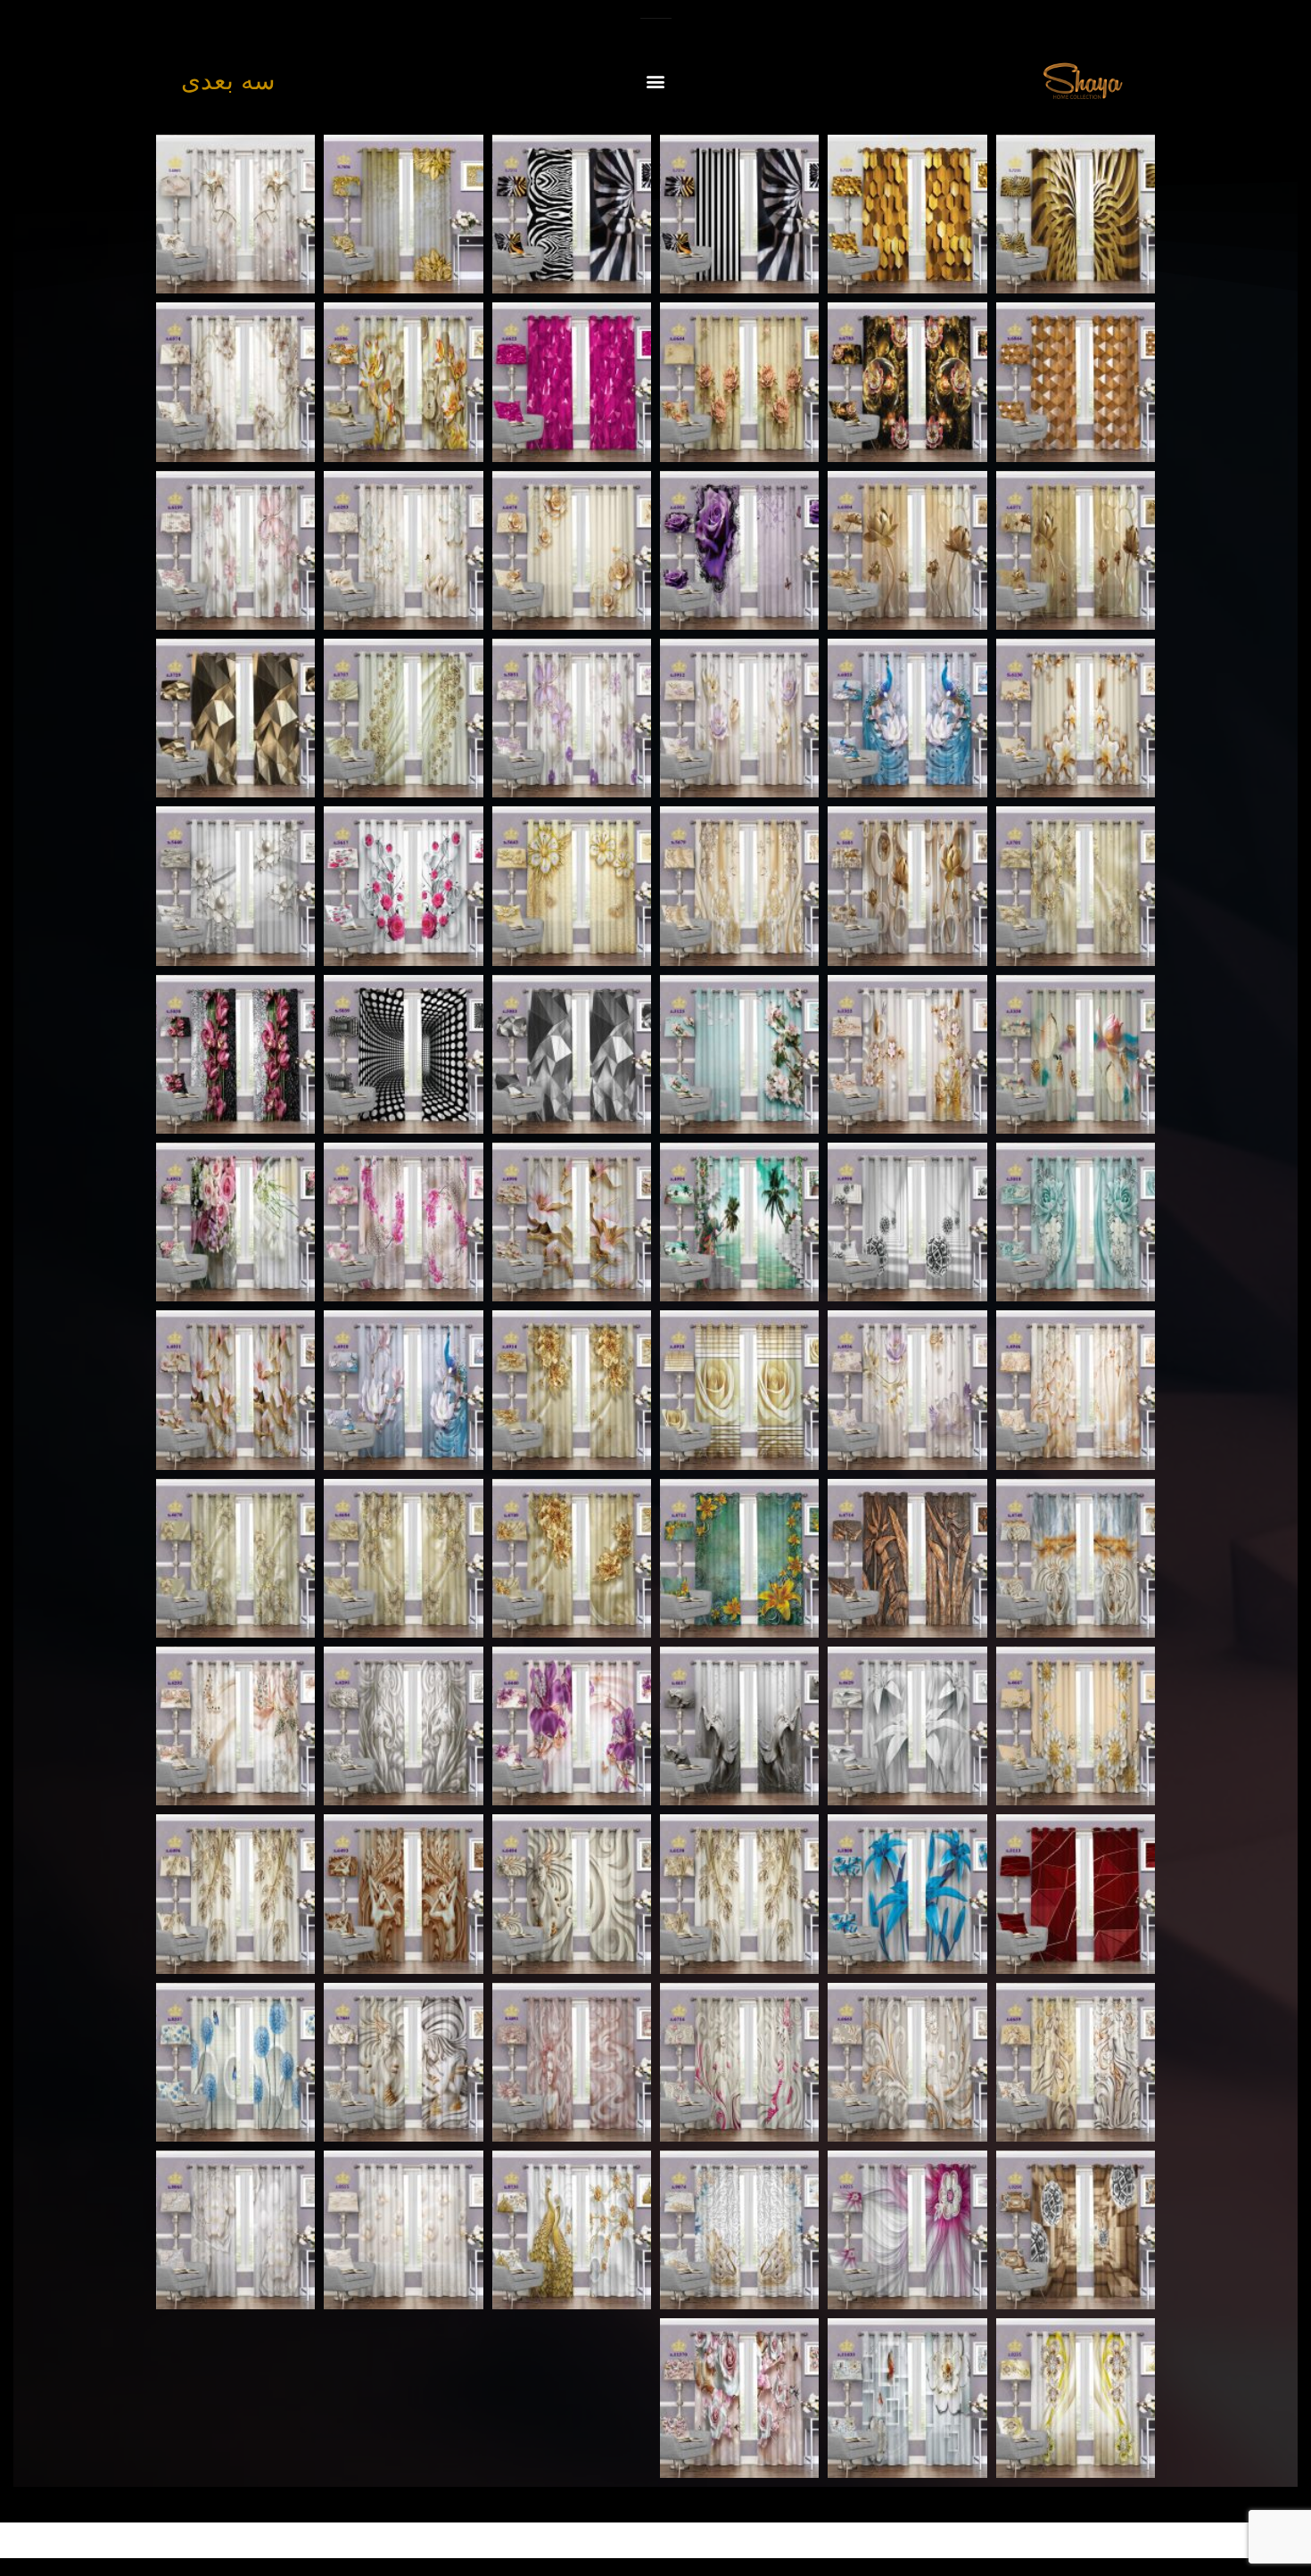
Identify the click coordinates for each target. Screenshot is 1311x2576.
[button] (656, 82)
